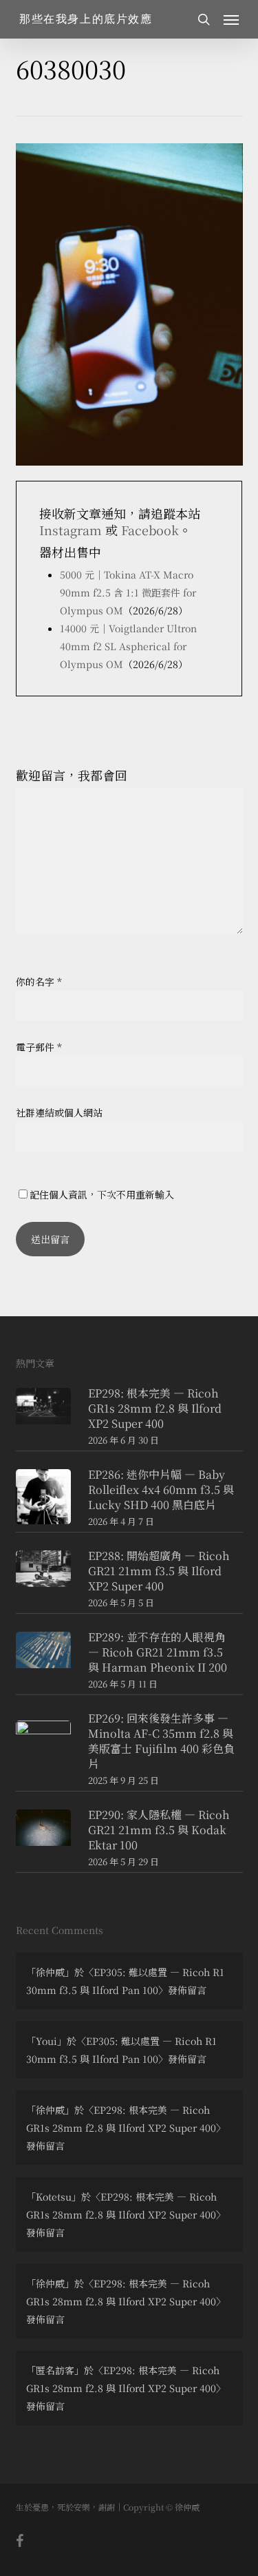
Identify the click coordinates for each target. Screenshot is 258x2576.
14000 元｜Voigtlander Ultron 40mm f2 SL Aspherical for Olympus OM (128, 646)
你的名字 (39, 981)
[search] (204, 19)
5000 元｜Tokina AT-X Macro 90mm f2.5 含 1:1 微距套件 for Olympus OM (128, 592)
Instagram (71, 530)
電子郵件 (39, 1047)
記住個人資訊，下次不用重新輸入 (102, 1194)
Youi (46, 2041)
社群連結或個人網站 (59, 1112)
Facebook (150, 530)
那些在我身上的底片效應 (86, 19)
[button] (231, 19)
